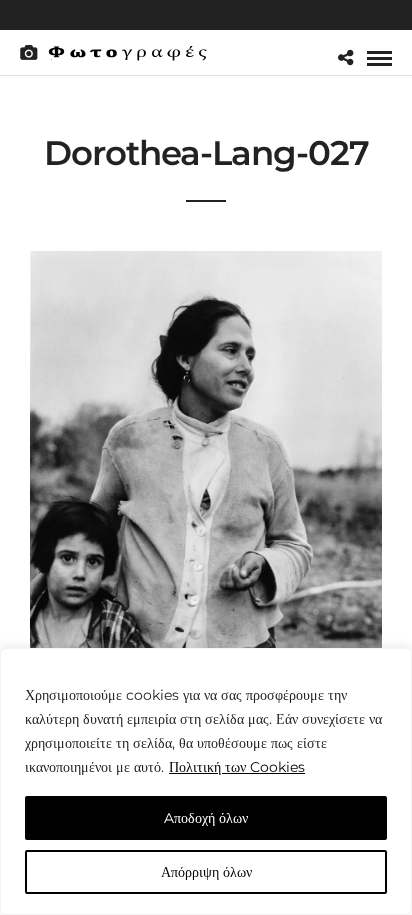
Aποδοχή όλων (206, 818)
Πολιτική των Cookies (237, 767)
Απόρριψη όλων (206, 872)
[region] (206, 781)
